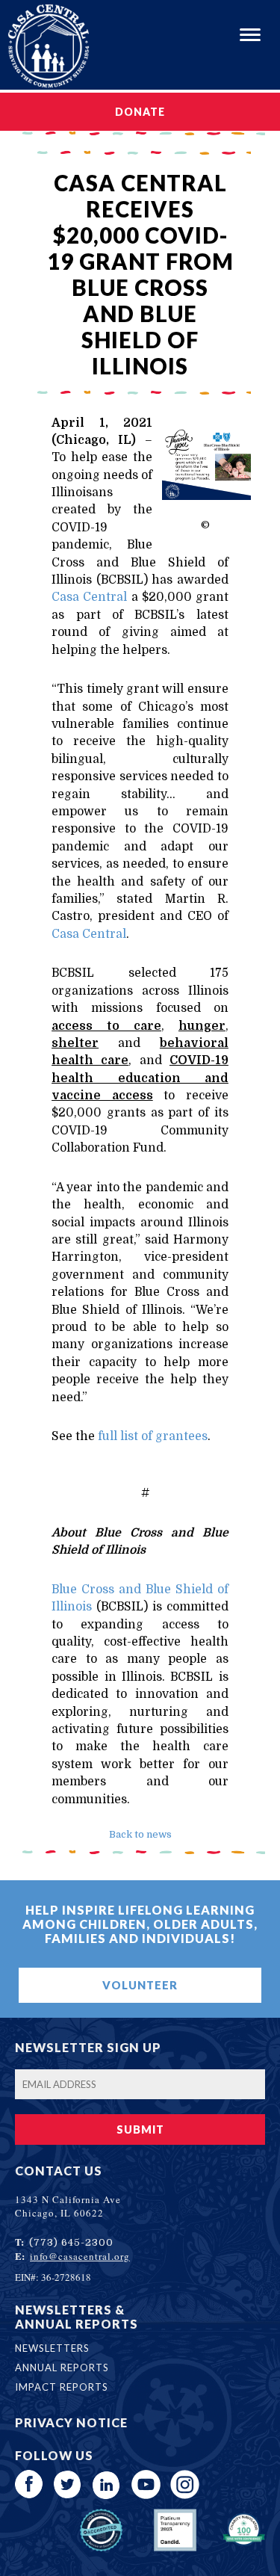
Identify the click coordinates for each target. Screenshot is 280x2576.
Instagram (185, 2484)
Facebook (29, 2484)
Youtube (146, 2484)
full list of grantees (153, 1436)
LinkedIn (107, 2484)
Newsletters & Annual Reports (77, 2317)
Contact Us (59, 2171)
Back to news (140, 1834)
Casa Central (89, 597)
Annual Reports (62, 2367)
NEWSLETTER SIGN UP (88, 2047)
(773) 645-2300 (71, 2242)
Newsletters (52, 2348)
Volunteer (140, 1985)
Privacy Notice (71, 2422)
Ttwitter (68, 2484)
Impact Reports (62, 2387)
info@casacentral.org (80, 2256)
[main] (140, 985)
